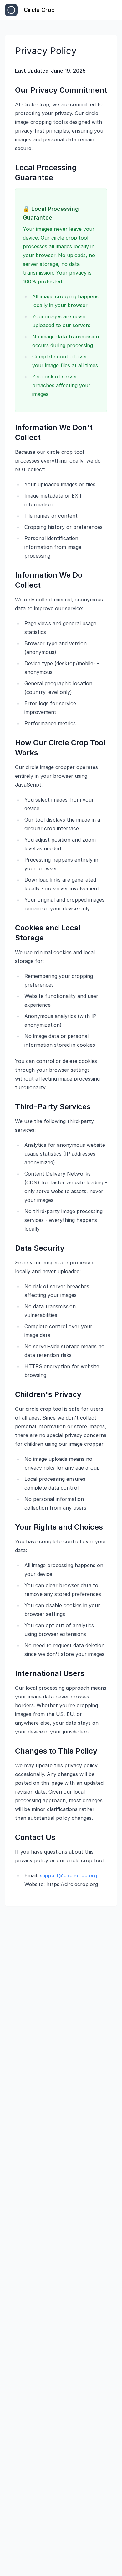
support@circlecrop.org (68, 1875)
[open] (113, 10)
